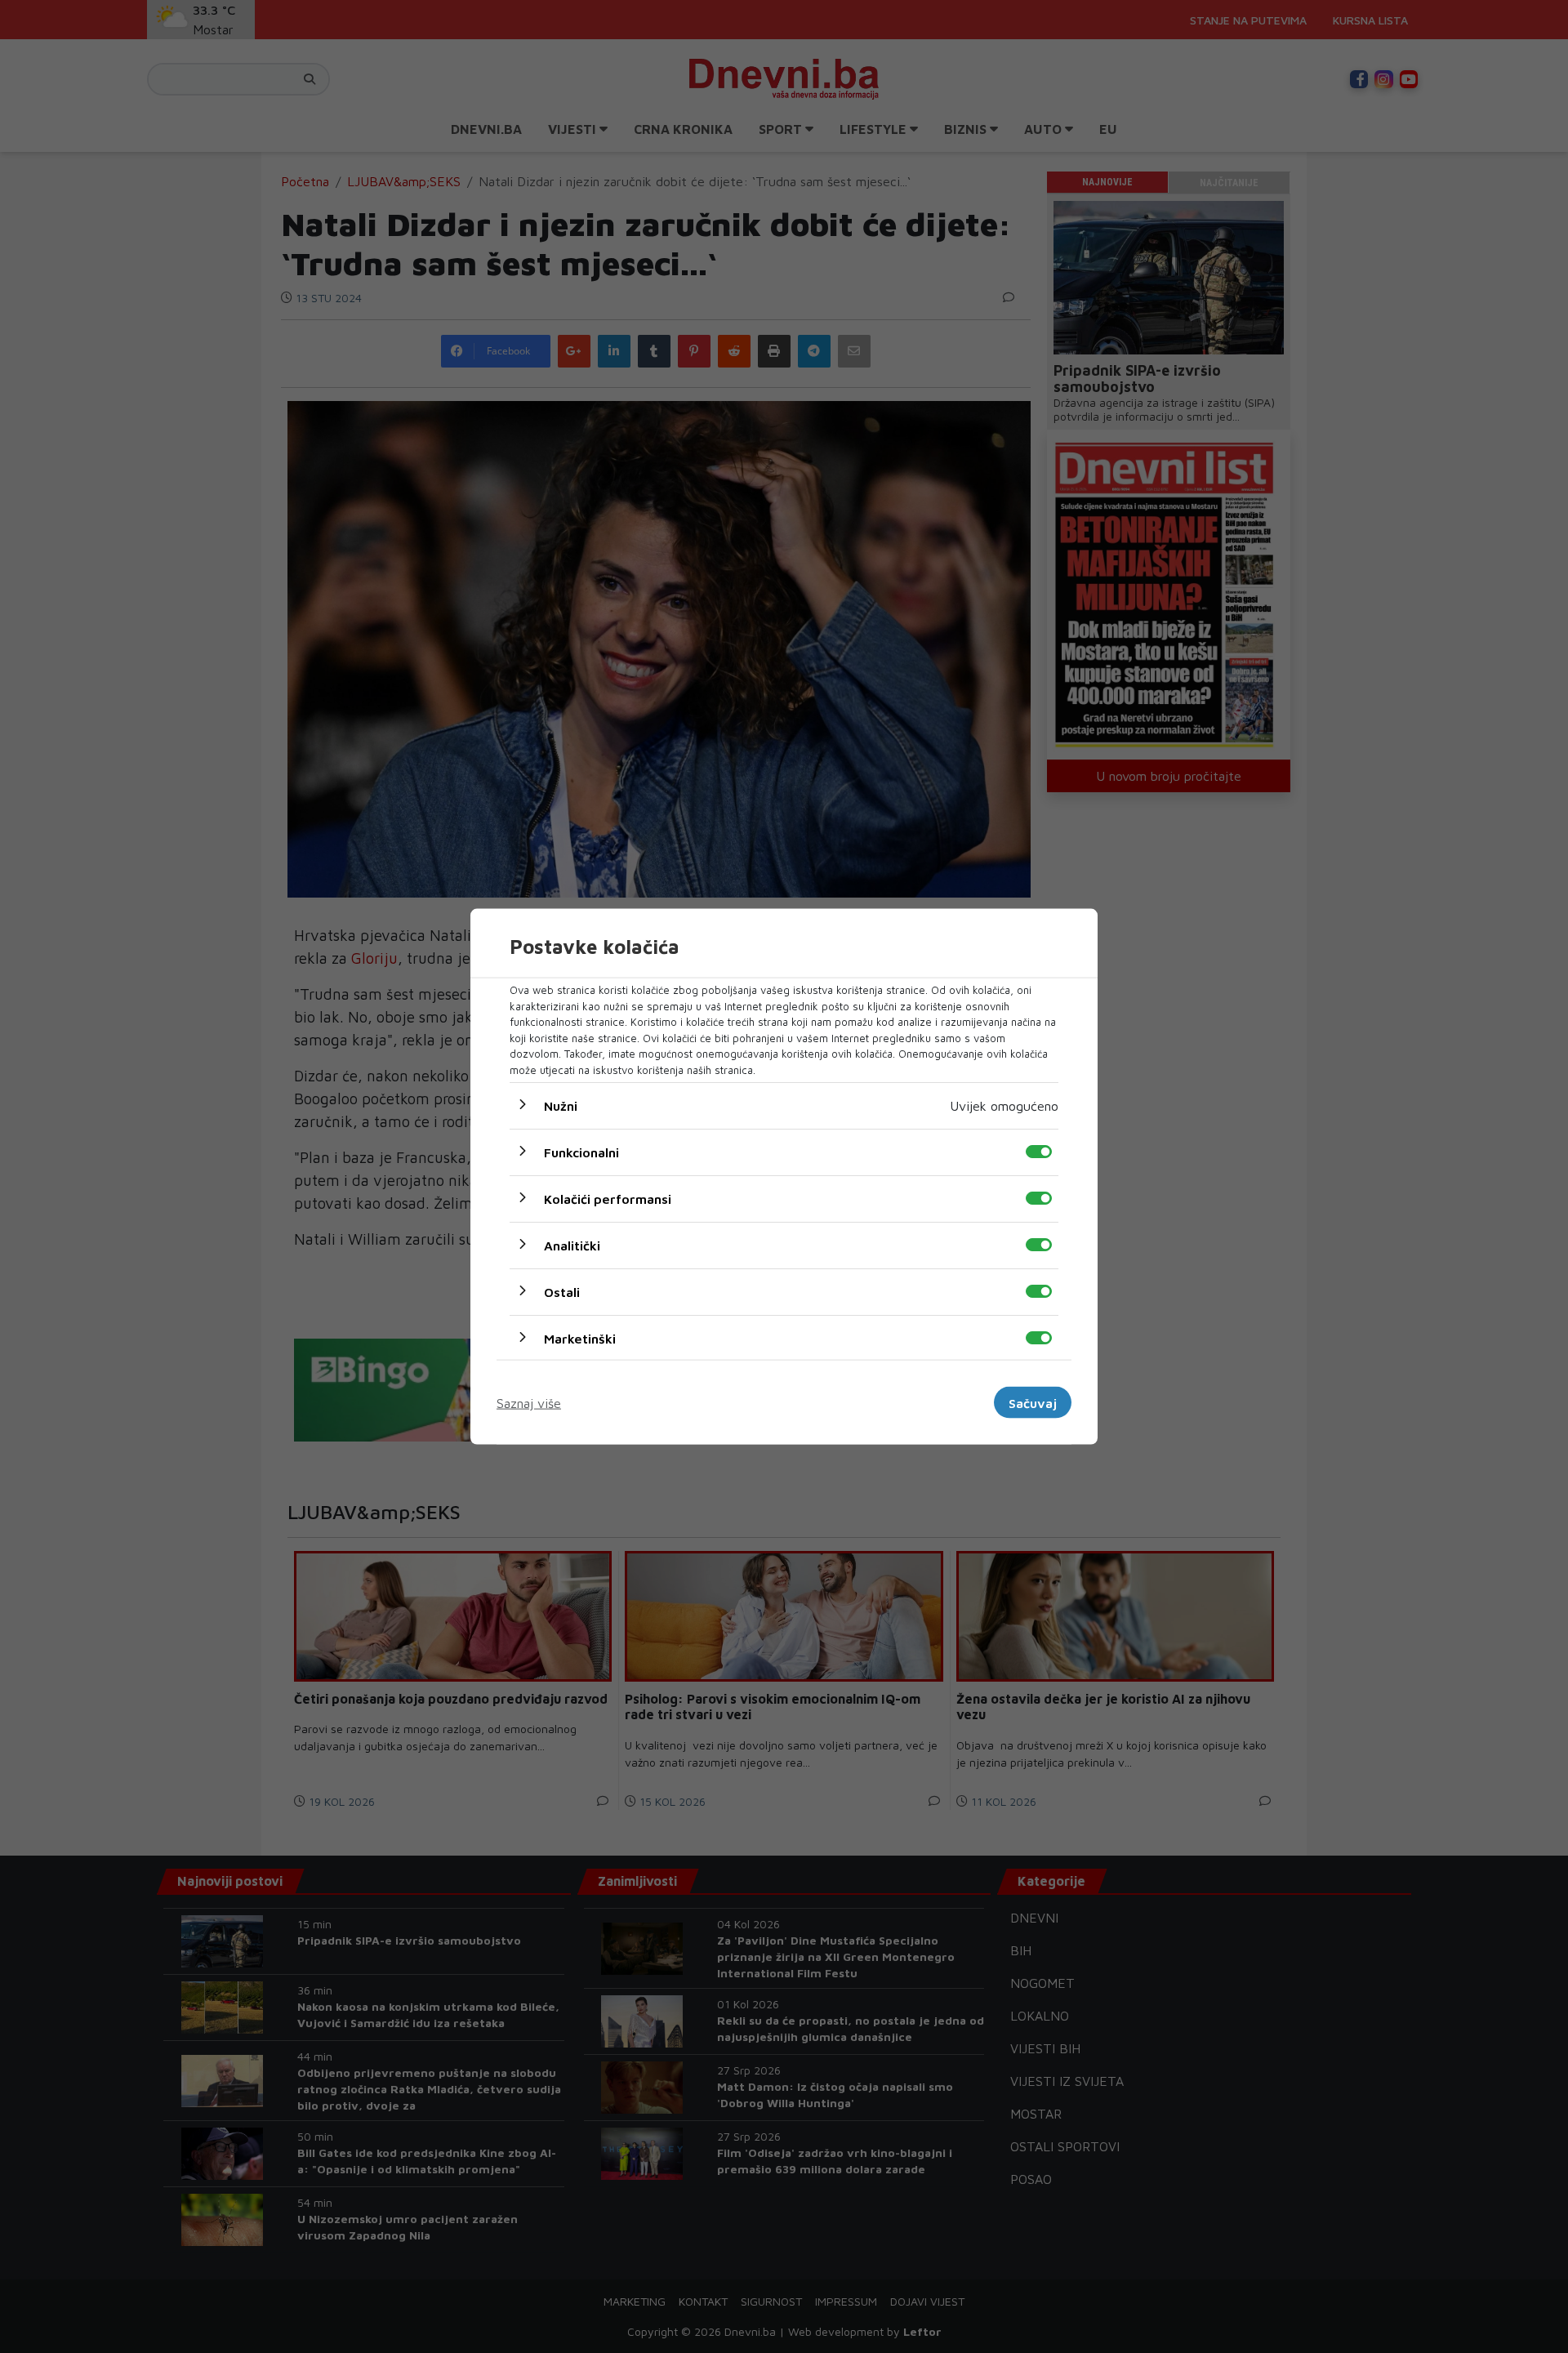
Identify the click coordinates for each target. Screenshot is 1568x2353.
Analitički (572, 1246)
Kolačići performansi (608, 1199)
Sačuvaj (1033, 1402)
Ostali (562, 1292)
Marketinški (580, 1339)
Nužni (561, 1106)
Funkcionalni (581, 1152)
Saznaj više (529, 1402)
